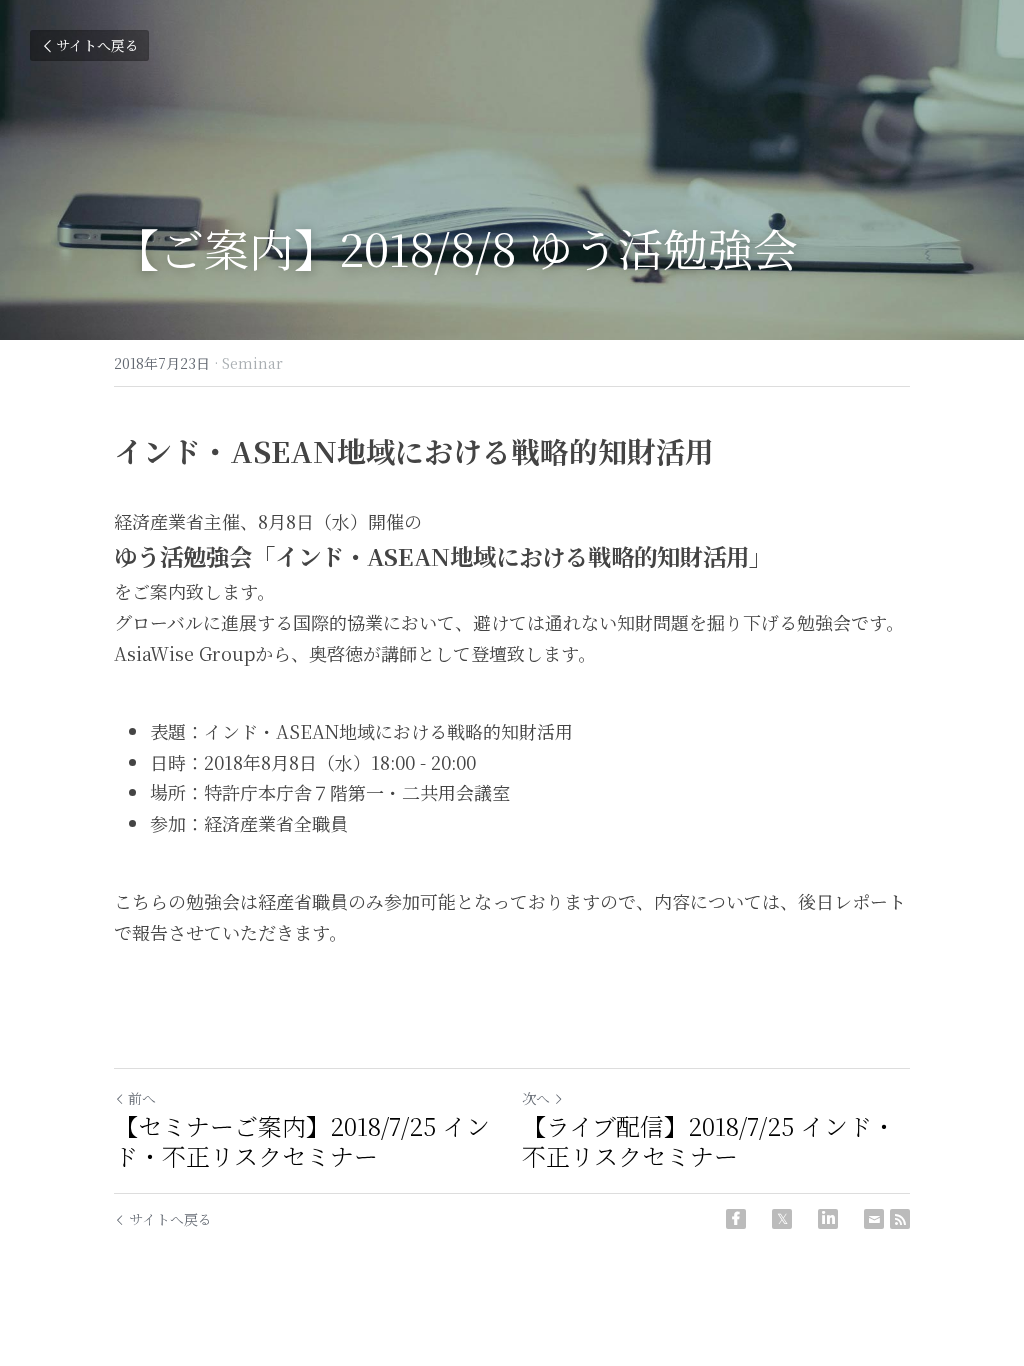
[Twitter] (782, 1219)
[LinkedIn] (828, 1219)
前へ (142, 1098)
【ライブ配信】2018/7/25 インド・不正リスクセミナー (709, 1141)
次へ (536, 1098)
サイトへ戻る (97, 45)
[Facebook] (736, 1219)
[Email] (874, 1219)
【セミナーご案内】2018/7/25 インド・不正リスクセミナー (302, 1141)
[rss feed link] (900, 1219)
